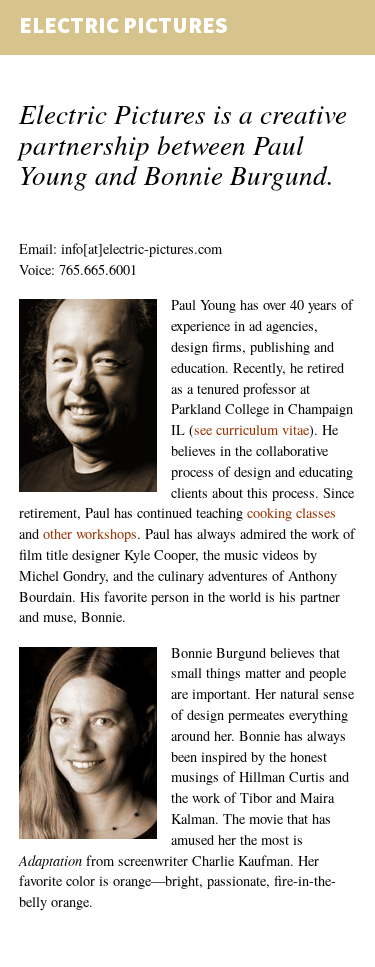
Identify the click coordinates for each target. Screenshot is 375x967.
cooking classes (291, 512)
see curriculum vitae (251, 429)
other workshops (90, 533)
